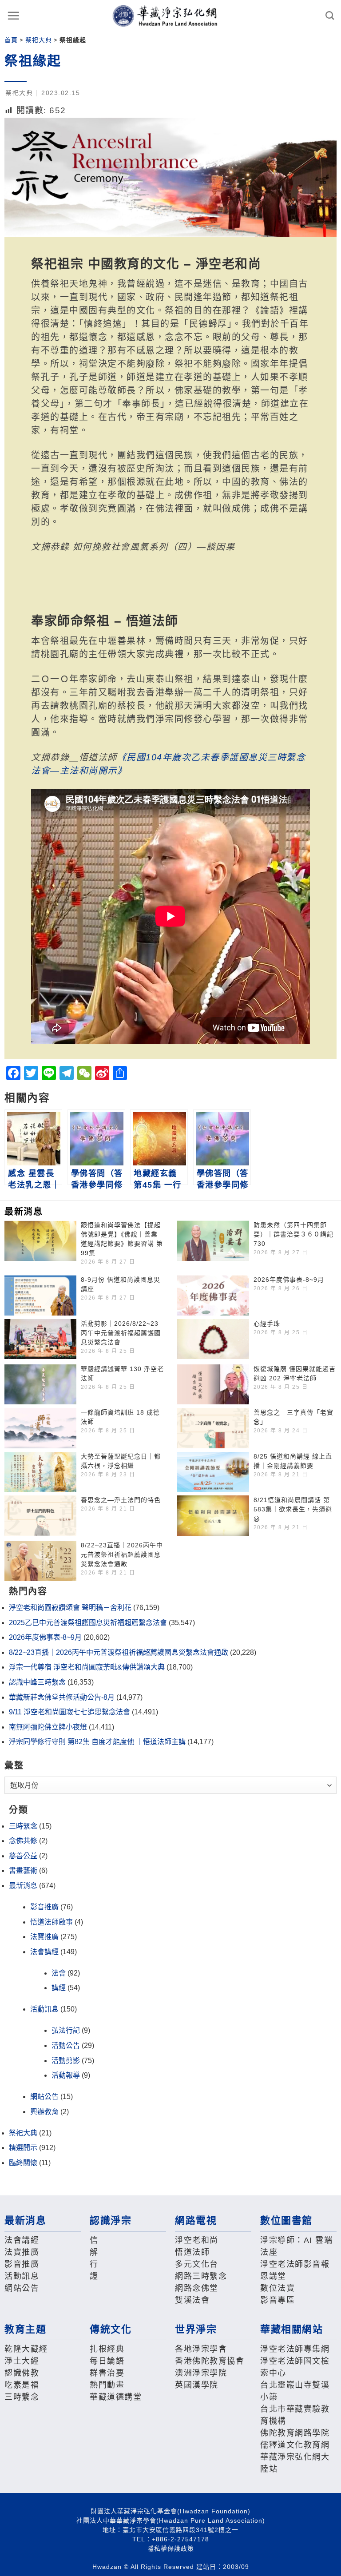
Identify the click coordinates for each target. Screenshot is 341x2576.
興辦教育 (44, 2112)
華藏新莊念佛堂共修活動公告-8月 (62, 1697)
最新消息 (23, 1886)
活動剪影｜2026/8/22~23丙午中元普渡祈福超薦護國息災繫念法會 (121, 1333)
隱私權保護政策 (171, 2548)
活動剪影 (66, 2061)
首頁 (11, 40)
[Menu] (14, 16)
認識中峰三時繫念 (37, 1682)
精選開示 (23, 2148)
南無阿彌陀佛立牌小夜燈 (48, 1727)
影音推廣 (44, 1907)
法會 (59, 1973)
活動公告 (66, 2045)
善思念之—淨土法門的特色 (121, 1500)
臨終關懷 (23, 2163)
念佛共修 (23, 1841)
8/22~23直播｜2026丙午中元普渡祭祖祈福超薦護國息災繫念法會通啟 (122, 1554)
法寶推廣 (44, 1937)
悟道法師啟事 (52, 1922)
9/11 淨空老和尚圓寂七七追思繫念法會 (69, 1712)
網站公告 (44, 2097)
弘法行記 (66, 2030)
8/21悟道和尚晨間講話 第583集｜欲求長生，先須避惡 (293, 1509)
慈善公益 (23, 1856)
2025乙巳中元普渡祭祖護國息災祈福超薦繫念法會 (88, 1623)
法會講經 (44, 1952)
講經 (59, 1988)
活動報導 (66, 2075)
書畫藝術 (23, 1870)
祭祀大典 (39, 40)
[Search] (330, 15)
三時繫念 (23, 1826)
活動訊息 (44, 2009)
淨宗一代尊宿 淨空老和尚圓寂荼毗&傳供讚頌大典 (87, 1667)
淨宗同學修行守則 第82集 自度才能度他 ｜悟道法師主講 (97, 1742)
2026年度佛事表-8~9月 (289, 1280)
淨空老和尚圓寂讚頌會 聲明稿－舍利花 (70, 1608)
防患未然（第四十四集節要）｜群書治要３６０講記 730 (293, 1234)
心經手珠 (267, 1324)
